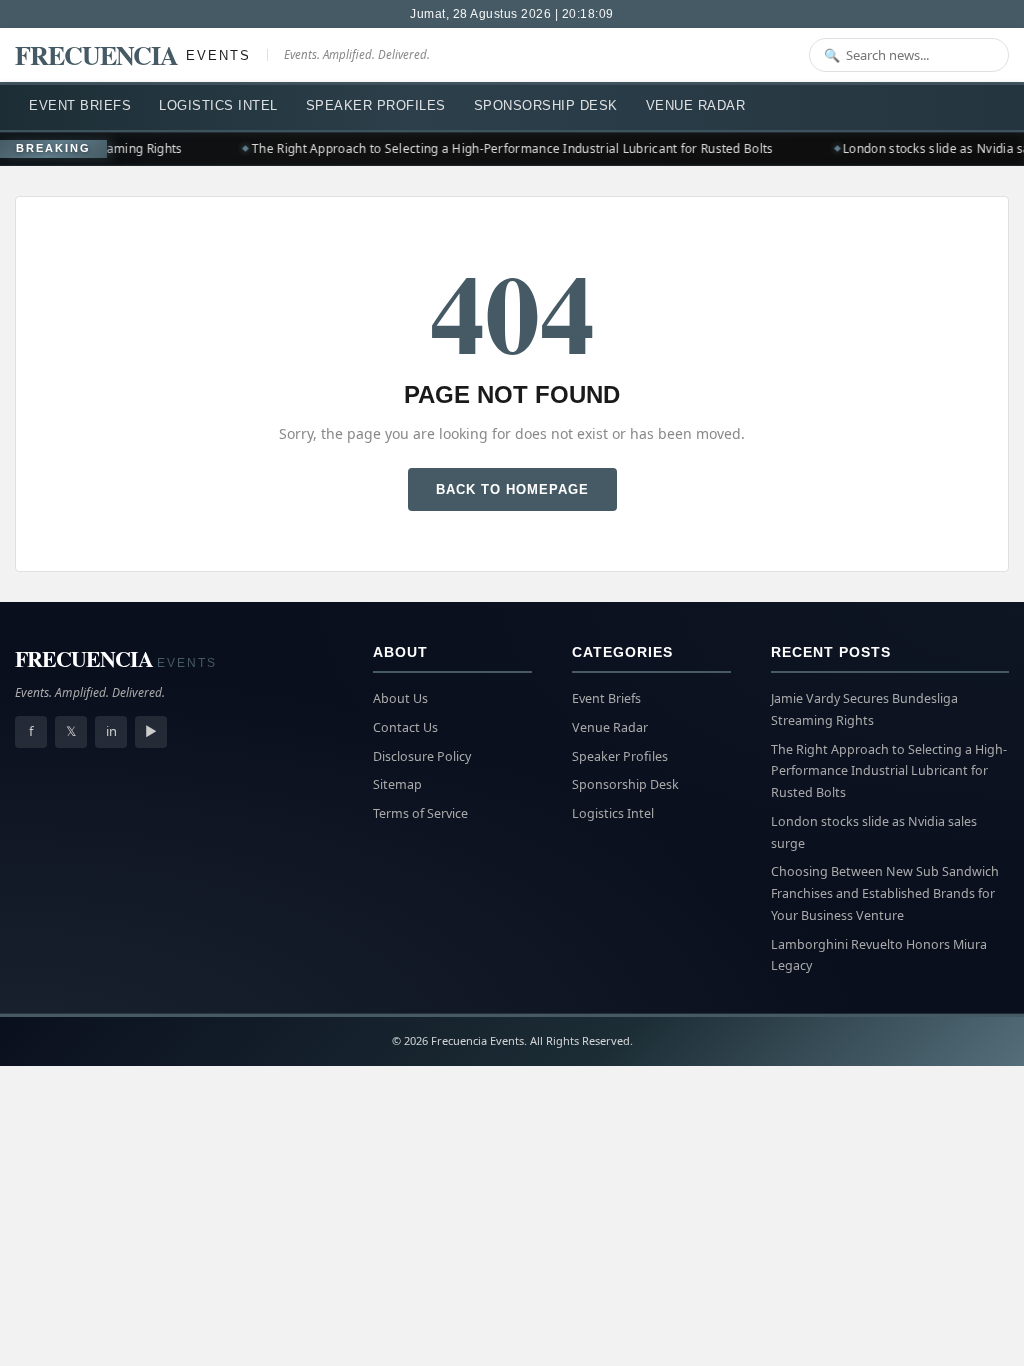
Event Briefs (80, 105)
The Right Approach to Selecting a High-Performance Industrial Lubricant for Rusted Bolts (506, 148)
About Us (400, 698)
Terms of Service (420, 813)
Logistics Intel (218, 105)
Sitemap (397, 784)
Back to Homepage (512, 489)
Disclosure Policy (422, 756)
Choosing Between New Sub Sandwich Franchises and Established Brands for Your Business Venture (885, 893)
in (111, 731)
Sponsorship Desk (546, 105)
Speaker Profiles (376, 105)
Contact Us (405, 727)
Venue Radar (696, 105)
